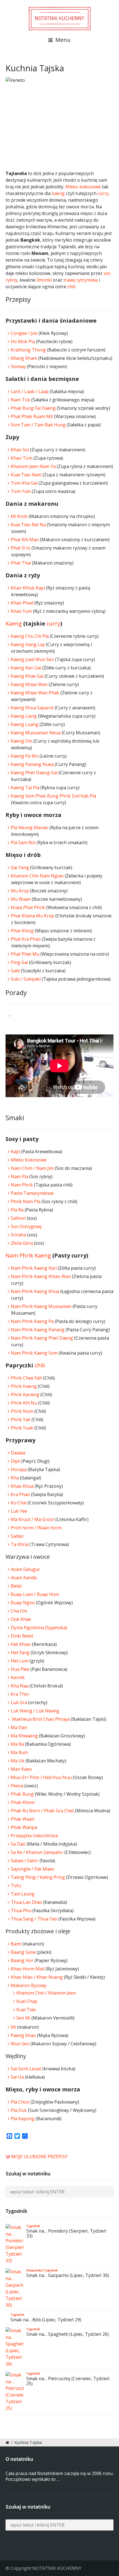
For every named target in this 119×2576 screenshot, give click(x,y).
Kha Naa (20, 1686)
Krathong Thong (28, 350)
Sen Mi (23, 2018)
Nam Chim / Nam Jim (32, 1168)
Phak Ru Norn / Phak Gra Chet (42, 1811)
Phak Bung (22, 1794)
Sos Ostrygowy (26, 1226)
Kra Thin (20, 1694)
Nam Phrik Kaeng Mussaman (41, 1306)
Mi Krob (19, 516)
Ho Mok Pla (23, 341)
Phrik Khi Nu (24, 1403)
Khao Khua (22, 1486)
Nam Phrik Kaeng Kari (34, 1268)
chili (71, 287)
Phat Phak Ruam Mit (32, 416)
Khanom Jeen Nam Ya (33, 466)
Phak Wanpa (24, 1827)
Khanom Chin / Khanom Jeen (46, 1993)
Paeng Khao (23, 2035)
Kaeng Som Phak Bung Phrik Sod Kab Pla (53, 796)
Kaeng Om (22, 741)
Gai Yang (20, 867)
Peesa (17, 1786)
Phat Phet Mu (25, 954)
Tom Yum (21, 491)
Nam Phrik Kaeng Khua (35, 1291)
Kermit (18, 1677)
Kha (15, 1478)
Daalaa (18, 1453)
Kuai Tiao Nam (26, 475)
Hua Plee (20, 1669)
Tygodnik (33, 2226)
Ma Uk (18, 1761)
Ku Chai (19, 1503)
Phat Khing (22, 931)
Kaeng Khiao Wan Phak (35, 693)
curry (103, 193)
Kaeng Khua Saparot (32, 708)
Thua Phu (21, 1911)
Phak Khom (23, 1802)
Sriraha (18, 1235)
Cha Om (19, 1611)
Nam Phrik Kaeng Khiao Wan (41, 1276)
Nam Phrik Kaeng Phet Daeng (42, 1338)
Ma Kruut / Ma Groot (33, 1519)
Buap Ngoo (23, 1603)
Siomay (18, 366)
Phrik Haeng (24, 1386)
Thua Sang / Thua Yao (34, 1919)
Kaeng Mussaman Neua (36, 733)
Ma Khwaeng (24, 1736)
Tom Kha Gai (24, 483)
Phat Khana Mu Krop (33, 916)
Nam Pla (20, 1176)
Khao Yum (21, 611)
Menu (62, 40)
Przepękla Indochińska (34, 1836)
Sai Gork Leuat (26, 2069)
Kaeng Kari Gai (26, 668)
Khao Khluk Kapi (28, 588)
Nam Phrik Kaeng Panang (38, 1330)
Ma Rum (19, 1752)
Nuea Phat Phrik (28, 907)
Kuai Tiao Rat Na (28, 525)
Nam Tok (20, 400)
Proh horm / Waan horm (36, 1528)
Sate (15, 971)
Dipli (15, 1461)
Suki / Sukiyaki (26, 979)
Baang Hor (22, 1960)
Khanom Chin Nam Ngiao (38, 876)
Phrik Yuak (22, 1428)
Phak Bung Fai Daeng (33, 408)
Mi (13, 2027)
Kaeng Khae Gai (27, 676)
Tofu (16, 1886)
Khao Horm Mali (28, 1969)
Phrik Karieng (25, 1395)
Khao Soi (20, 450)
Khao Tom (22, 458)
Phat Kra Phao (26, 939)
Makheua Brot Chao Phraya (40, 1719)
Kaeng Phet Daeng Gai (34, 773)
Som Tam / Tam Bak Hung (38, 425)
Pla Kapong (23, 2119)
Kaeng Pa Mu (25, 756)
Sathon (18, 1218)
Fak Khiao (21, 1644)
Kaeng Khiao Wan (29, 684)
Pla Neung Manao (30, 828)
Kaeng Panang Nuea (32, 764)
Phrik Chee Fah (26, 1378)
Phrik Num (22, 1411)
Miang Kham (24, 358)
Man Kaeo (21, 1769)
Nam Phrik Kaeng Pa (32, 1321)
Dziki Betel (22, 1636)
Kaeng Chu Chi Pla (30, 636)
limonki (44, 280)
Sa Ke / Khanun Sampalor (38, 1852)
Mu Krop (20, 891)
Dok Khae (21, 1619)
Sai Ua (17, 2077)
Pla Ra (17, 1210)
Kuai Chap (27, 2001)
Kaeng (14, 623)
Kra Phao (20, 1494)
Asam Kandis (24, 1578)
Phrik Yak (21, 1419)
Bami (16, 1944)
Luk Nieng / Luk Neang (35, 1711)
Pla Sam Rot (23, 842)
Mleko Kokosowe (29, 1160)
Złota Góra (22, 1243)
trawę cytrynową (81, 280)
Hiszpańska (34, 2270)
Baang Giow (23, 1952)
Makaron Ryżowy (29, 1985)
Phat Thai (21, 563)
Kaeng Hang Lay (28, 644)
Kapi (15, 1152)
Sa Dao (19, 1844)
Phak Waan (23, 1819)
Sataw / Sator (25, 1861)
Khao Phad (22, 603)
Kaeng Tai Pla (25, 788)
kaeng (58, 193)
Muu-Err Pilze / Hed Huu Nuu (41, 1777)
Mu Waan (21, 899)
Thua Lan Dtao (26, 1902)
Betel (16, 1586)
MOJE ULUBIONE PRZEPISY (39, 2157)
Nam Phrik (22, 1185)
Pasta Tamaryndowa (32, 1193)
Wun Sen (20, 2044)
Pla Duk (19, 2110)
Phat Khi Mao (25, 540)
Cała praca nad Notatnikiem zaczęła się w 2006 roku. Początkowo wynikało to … (59, 2476)
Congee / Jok (24, 333)
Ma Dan (19, 1727)
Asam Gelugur (25, 1569)
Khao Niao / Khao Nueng (37, 1977)
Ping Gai (19, 962)
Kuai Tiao (26, 2010)
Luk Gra (19, 1702)
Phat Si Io (21, 548)
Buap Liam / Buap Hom (35, 1594)
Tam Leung (23, 1894)
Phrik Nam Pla (26, 1201)
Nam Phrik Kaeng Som (34, 1353)
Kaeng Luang (25, 724)
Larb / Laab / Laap (30, 391)
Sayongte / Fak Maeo (33, 1869)
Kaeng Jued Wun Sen (32, 659)
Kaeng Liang (24, 716)
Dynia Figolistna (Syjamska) (39, 1628)
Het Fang (20, 1653)
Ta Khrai (20, 1544)
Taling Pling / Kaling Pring (38, 1877)
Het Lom (20, 1661)
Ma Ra (17, 1744)
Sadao (17, 1536)
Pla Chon (21, 2102)
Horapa (19, 1469)
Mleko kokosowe (83, 187)
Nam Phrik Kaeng (28, 1255)
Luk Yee (19, 1511)
